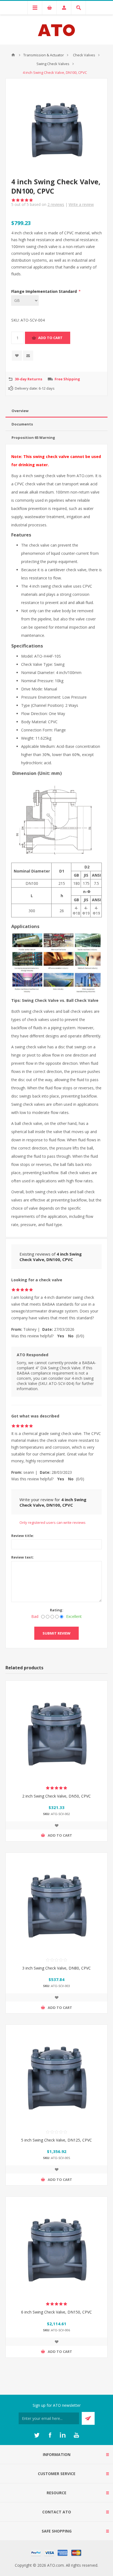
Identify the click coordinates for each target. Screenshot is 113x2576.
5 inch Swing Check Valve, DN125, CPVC (56, 2140)
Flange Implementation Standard (45, 291)
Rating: (57, 1610)
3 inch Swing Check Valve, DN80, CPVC (56, 1968)
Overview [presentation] (20, 411)
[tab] (56, 411)
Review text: (23, 1557)
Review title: (23, 1536)
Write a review (81, 204)
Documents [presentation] (22, 424)
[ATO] (13, 55)
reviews (56, 204)
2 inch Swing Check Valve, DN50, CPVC (56, 1796)
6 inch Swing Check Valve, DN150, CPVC (56, 2312)
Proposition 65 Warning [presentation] (33, 437)
